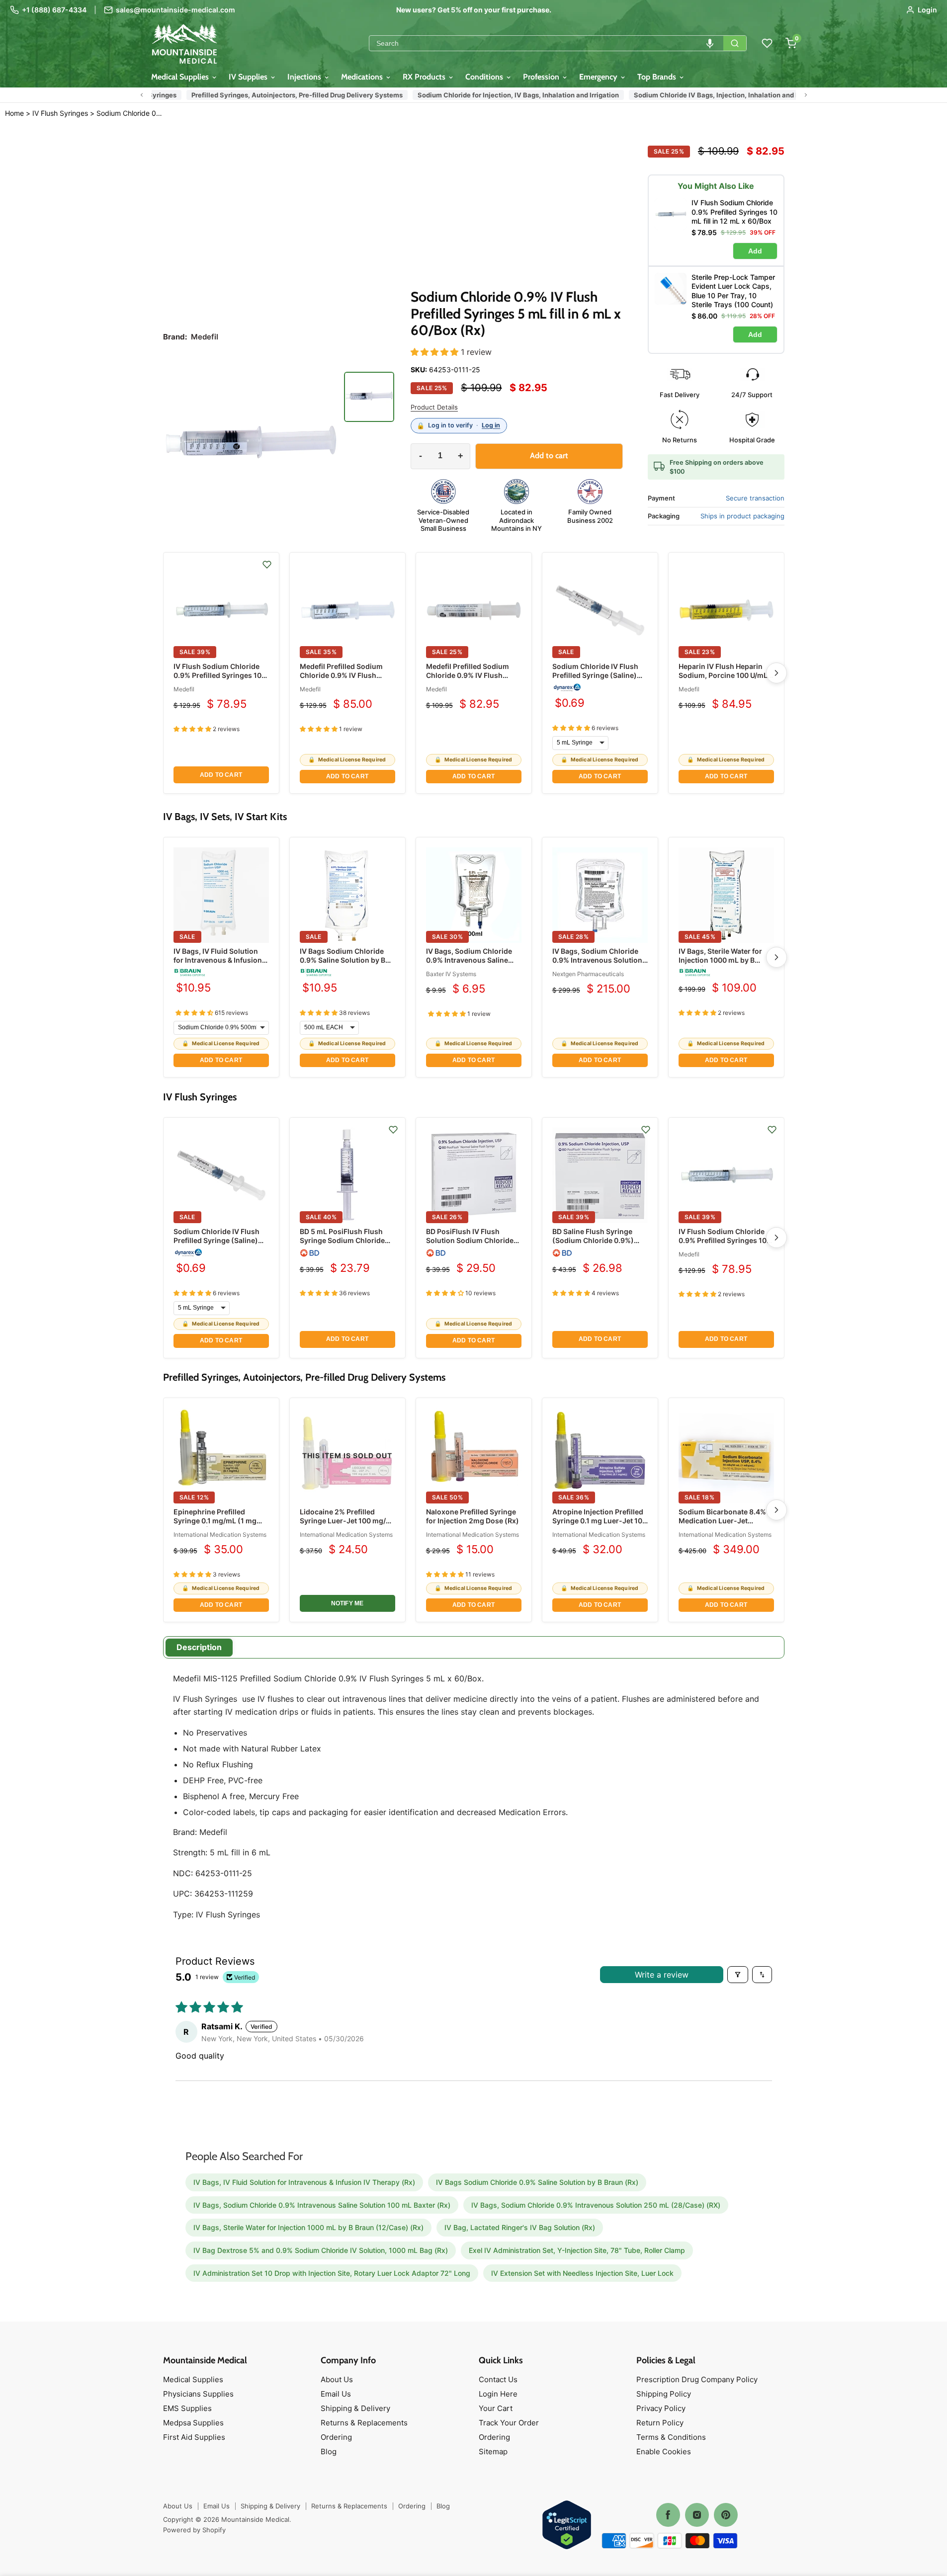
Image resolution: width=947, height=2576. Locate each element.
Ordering (336, 2437)
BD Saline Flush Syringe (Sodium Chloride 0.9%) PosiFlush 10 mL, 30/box (594, 1240)
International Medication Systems (220, 1535)
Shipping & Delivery (355, 2408)
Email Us (336, 2394)
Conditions (485, 77)
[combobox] (546, 43)
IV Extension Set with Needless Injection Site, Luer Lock (582, 2273)
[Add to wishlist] (267, 565)
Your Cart (496, 2408)
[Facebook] (668, 2515)
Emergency (599, 77)
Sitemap (493, 2451)
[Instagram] (697, 2515)
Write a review (662, 1975)
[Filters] (738, 1975)
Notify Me (347, 1603)
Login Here (498, 2394)
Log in (491, 425)
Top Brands (658, 77)
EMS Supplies (187, 2408)
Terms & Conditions (671, 2437)
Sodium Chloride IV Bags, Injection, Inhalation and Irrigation (720, 95)
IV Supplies (249, 77)
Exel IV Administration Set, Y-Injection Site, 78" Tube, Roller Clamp (577, 2250)
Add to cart (221, 775)
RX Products (425, 77)
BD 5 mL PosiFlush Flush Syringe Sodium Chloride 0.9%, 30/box (342, 1240)
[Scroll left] (142, 95)
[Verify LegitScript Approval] (567, 2526)
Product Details (434, 407)
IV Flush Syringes (60, 113)
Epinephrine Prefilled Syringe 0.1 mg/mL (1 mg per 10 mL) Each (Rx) (215, 1521)
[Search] (735, 43)
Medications (363, 77)
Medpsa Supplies (193, 2423)
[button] (710, 43)
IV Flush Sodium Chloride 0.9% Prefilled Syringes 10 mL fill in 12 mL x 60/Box (217, 675)
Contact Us (498, 2379)
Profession (542, 77)
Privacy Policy (661, 2408)
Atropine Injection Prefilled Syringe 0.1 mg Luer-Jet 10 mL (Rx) (598, 1521)
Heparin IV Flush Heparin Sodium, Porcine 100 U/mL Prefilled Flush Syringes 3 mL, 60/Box (723, 680)
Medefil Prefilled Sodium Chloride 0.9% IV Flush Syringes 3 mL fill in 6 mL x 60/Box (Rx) (344, 680)
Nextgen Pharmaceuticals (588, 974)
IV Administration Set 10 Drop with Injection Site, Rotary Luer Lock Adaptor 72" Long (332, 2273)
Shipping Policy (664, 2394)
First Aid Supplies (194, 2437)
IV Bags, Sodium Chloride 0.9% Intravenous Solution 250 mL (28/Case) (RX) (597, 960)
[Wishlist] (767, 43)
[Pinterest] (726, 2515)
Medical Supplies (181, 77)
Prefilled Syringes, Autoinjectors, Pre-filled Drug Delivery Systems (288, 95)
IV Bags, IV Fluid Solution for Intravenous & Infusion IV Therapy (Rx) (218, 960)
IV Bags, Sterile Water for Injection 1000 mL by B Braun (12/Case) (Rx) (720, 960)
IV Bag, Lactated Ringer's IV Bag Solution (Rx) (520, 2227)
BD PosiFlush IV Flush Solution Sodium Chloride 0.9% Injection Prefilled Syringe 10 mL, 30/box (470, 1245)
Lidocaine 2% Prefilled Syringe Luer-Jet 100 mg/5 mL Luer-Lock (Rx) (345, 1521)
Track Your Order (509, 2423)
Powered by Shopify (194, 2530)
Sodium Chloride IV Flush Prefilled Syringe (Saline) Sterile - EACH (595, 675)
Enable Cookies (664, 2451)
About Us (337, 2379)
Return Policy (660, 2423)
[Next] (776, 673)
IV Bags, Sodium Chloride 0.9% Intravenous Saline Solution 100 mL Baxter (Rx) (473, 960)
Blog (329, 2451)
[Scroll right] (806, 95)
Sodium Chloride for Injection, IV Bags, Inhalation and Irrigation (509, 95)
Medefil (184, 689)
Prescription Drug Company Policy (697, 2379)
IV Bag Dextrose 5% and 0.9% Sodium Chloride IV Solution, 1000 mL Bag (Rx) (321, 2250)
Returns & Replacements (364, 2423)
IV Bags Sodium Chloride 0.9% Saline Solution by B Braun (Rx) (343, 960)
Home (14, 113)
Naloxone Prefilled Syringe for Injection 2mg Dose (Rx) (473, 1516)
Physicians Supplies (198, 2394)
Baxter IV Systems (451, 974)
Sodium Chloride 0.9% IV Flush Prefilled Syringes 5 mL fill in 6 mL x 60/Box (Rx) (130, 113)
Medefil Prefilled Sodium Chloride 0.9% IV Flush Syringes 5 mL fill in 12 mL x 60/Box (473, 680)
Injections (305, 77)
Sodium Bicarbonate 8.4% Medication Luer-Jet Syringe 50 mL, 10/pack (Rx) (726, 1521)
